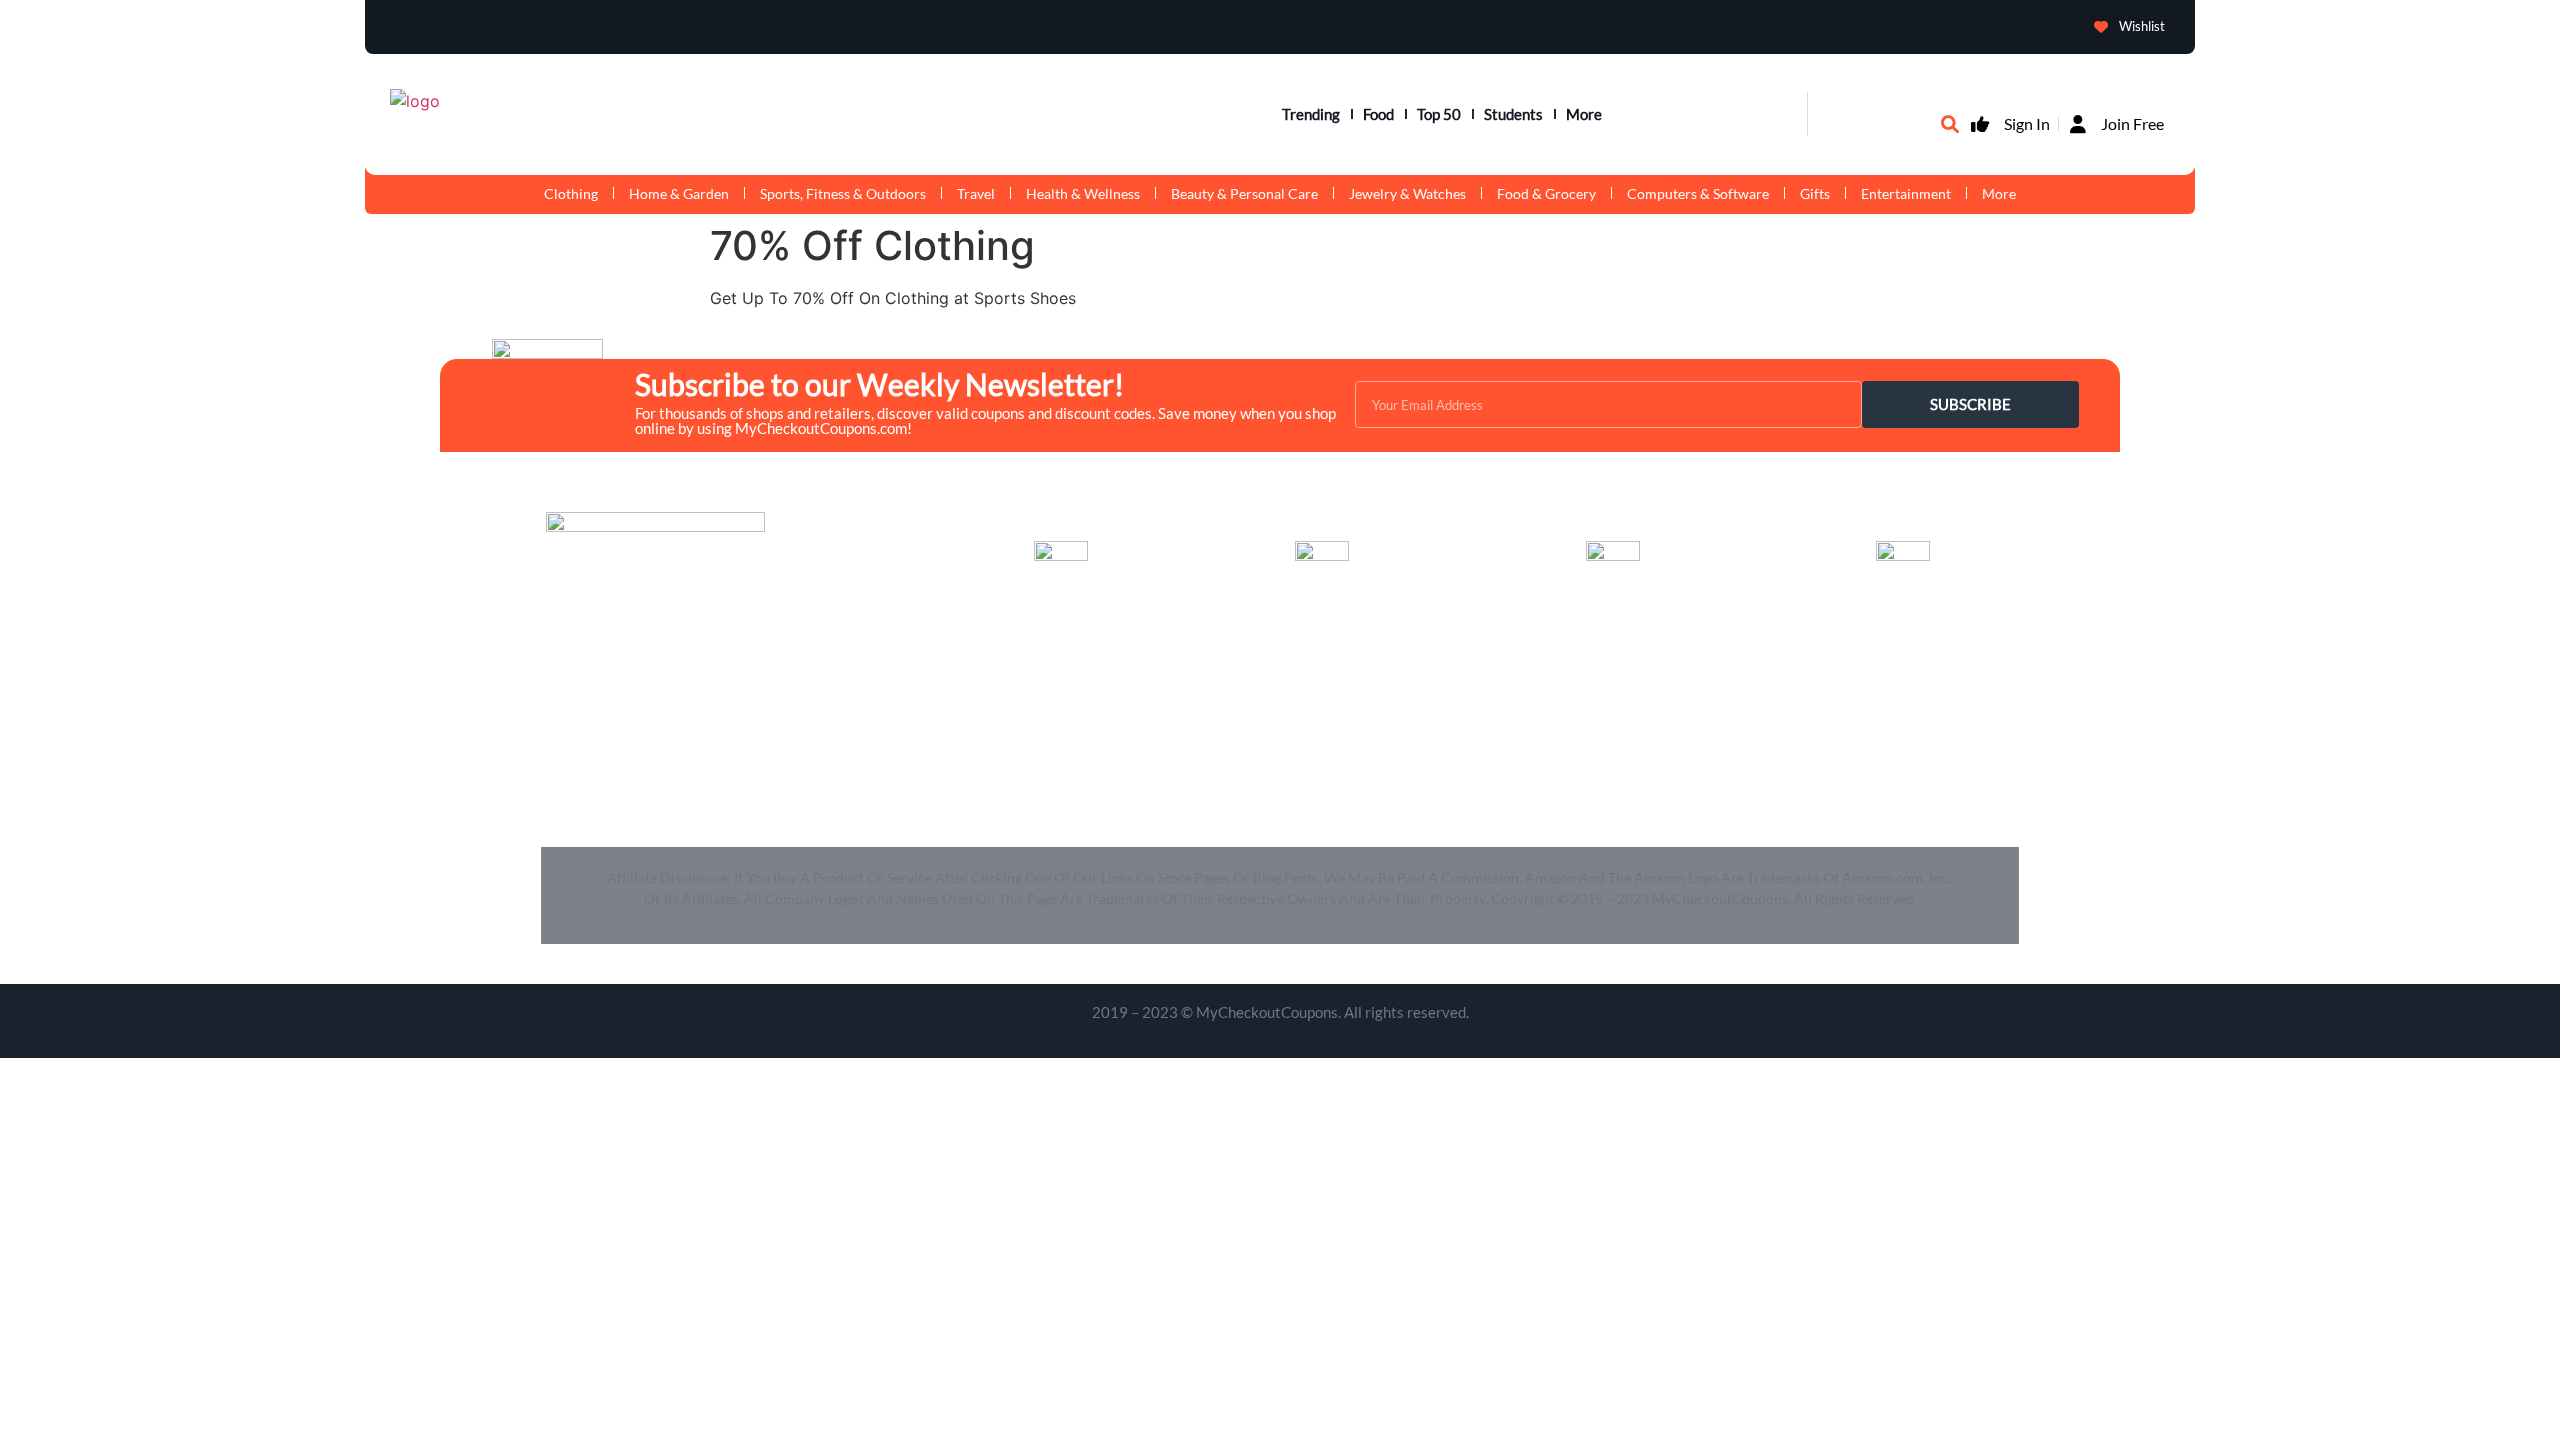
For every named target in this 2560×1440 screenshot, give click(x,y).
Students (1513, 114)
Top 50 (1439, 114)
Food (1378, 114)
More (1584, 114)
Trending (1311, 114)
